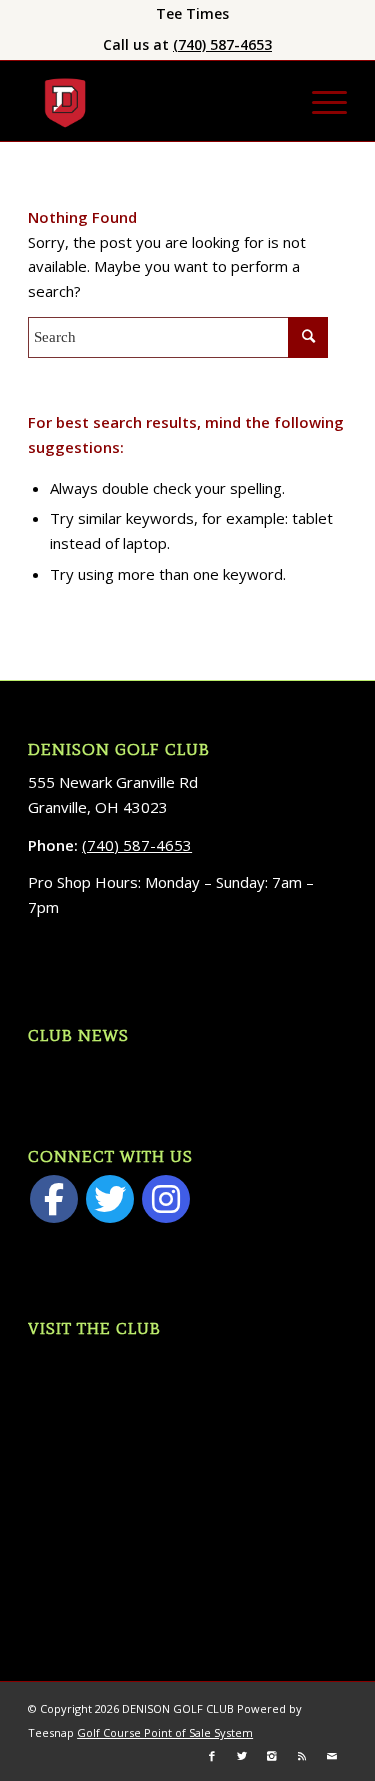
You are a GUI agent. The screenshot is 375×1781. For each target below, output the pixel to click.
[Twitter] (110, 1199)
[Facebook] (54, 1199)
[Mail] (332, 1756)
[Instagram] (166, 1199)
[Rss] (302, 1756)
